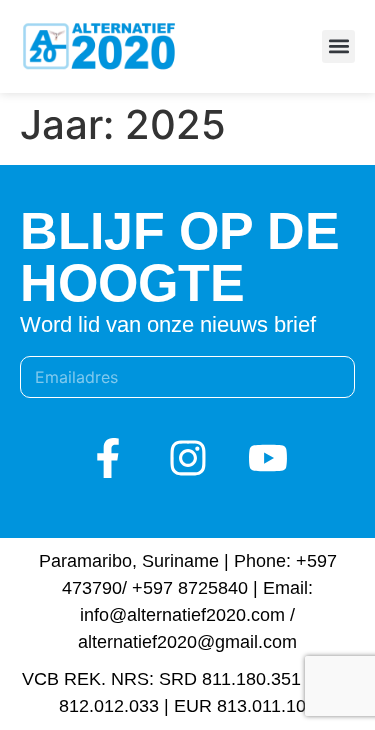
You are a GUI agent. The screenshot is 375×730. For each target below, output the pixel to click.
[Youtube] (268, 458)
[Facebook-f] (108, 458)
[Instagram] (188, 458)
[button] (338, 46)
